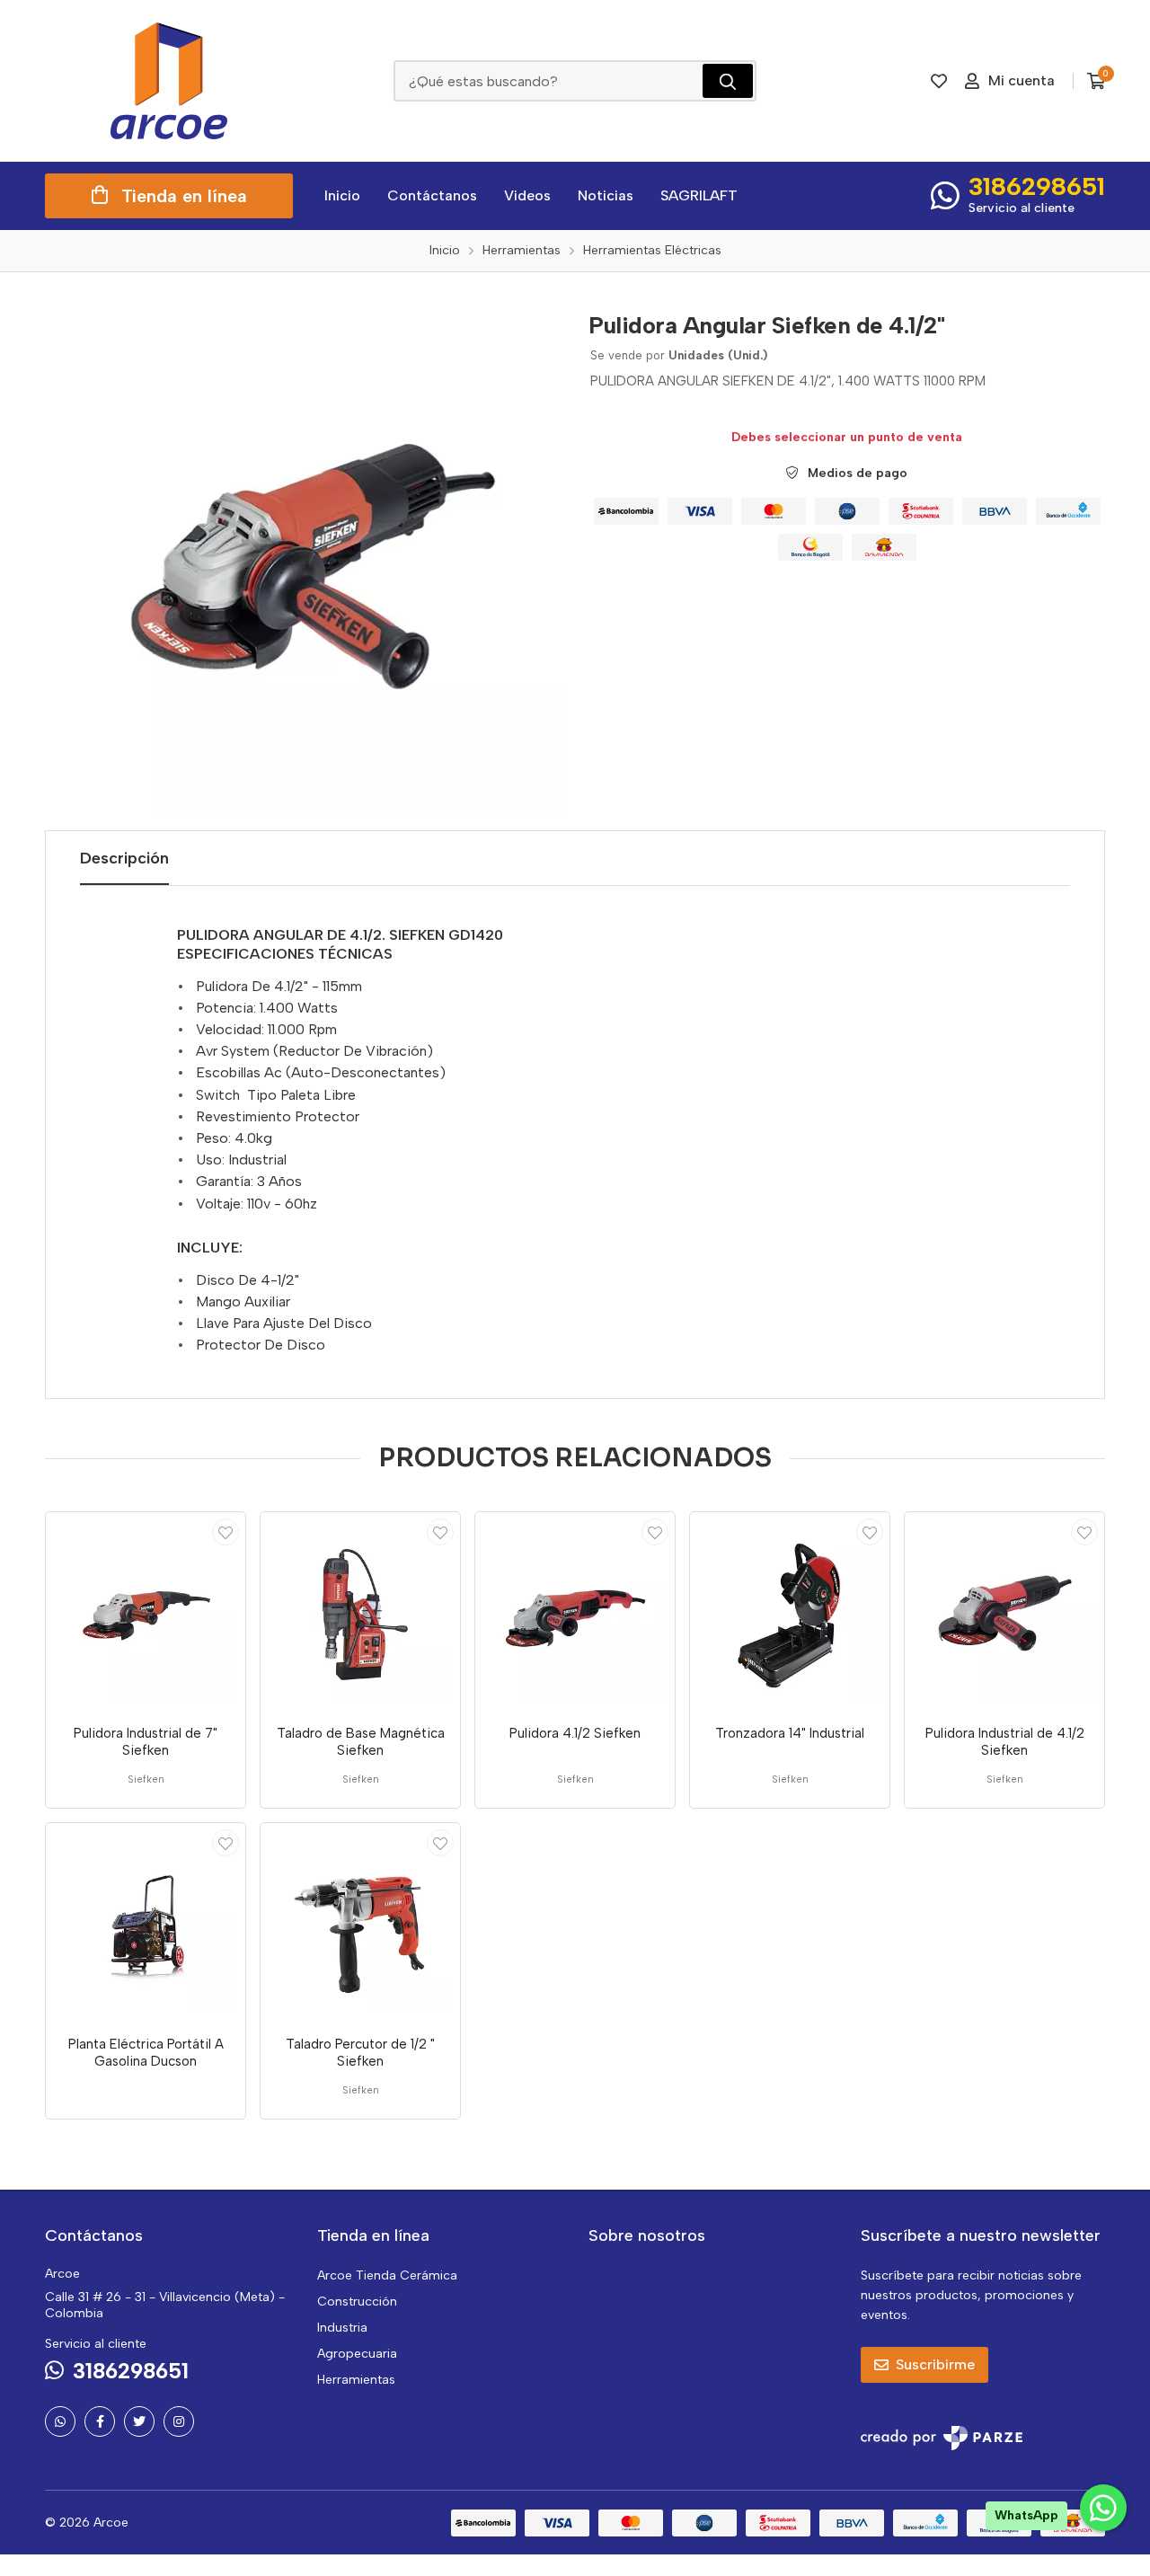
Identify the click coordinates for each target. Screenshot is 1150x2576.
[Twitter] (139, 2421)
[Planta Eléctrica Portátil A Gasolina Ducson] (146, 1923)
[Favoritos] (939, 81)
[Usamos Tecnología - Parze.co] (942, 2438)
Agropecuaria (357, 2354)
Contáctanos (432, 195)
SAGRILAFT (699, 195)
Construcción (357, 2302)
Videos (527, 195)
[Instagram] (179, 2421)
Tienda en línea (184, 196)
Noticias (606, 195)
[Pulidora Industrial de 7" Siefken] (146, 1612)
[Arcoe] (169, 81)
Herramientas (356, 2380)
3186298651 (1037, 186)
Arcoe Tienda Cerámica (387, 2275)
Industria (342, 2328)
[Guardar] (226, 1532)
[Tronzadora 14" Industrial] (790, 1612)
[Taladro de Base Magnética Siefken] (360, 1612)
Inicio (342, 195)
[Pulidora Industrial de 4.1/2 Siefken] (1004, 1612)
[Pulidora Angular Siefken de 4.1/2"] (303, 558)
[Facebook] (100, 2421)
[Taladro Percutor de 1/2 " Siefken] (360, 1923)
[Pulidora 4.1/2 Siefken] (575, 1612)
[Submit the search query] (728, 81)
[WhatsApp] (60, 2421)
